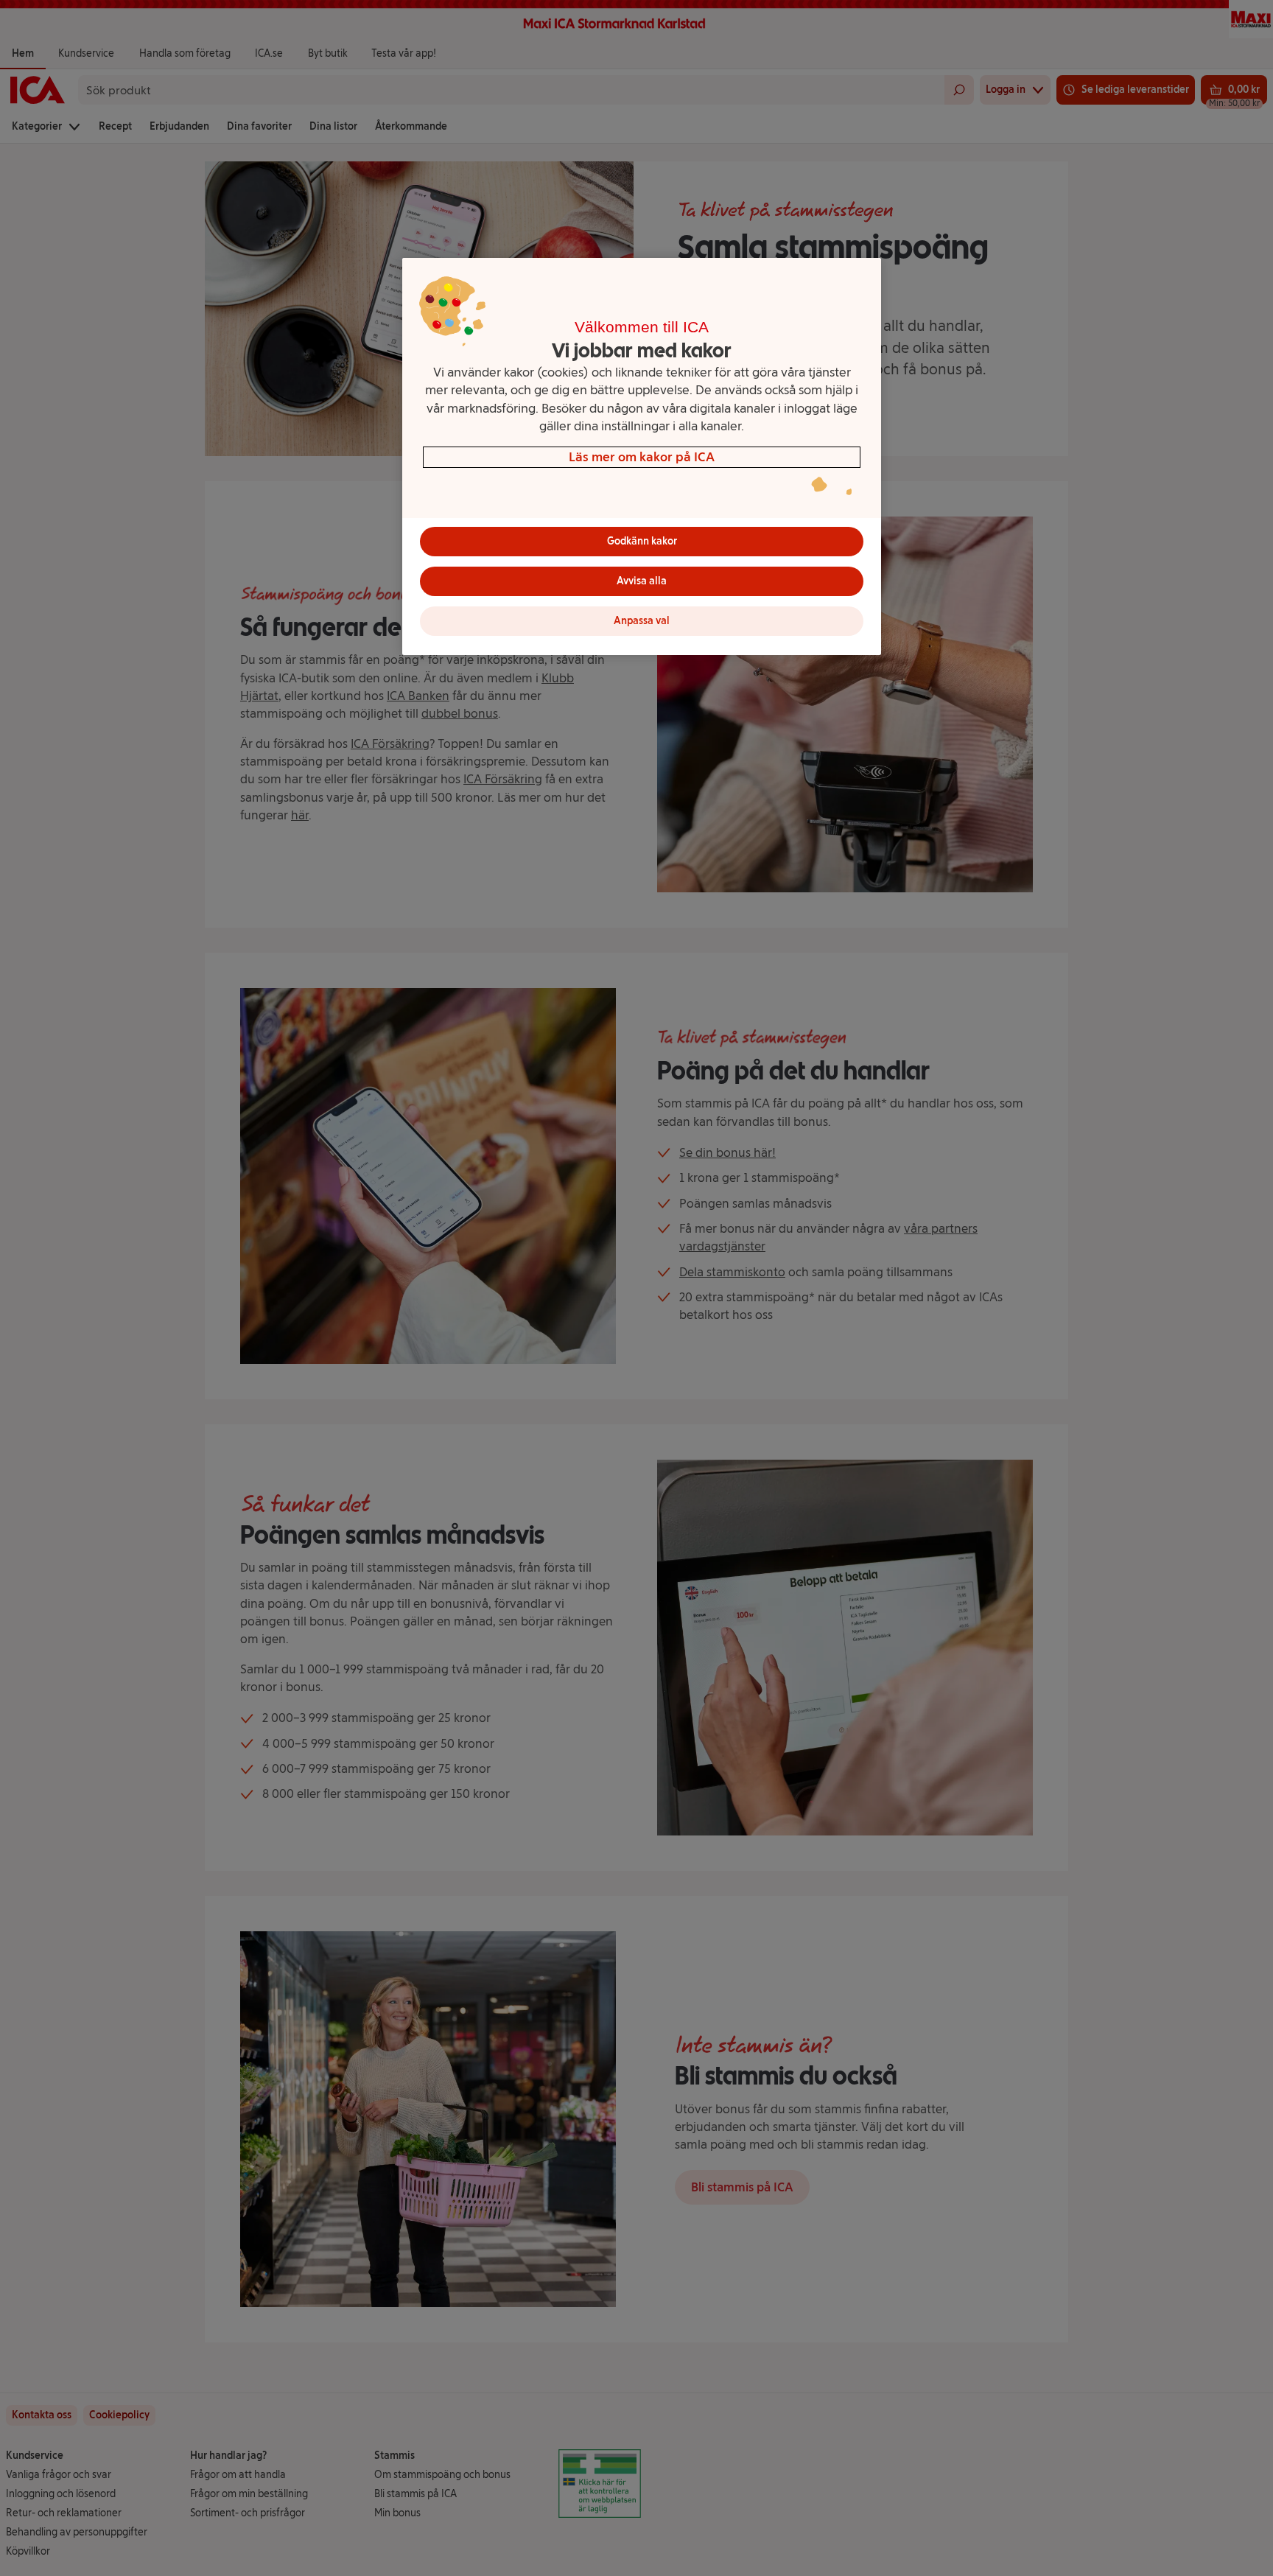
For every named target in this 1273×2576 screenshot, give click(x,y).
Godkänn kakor (642, 541)
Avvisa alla (642, 581)
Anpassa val (642, 621)
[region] (642, 456)
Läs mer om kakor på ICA (642, 456)
